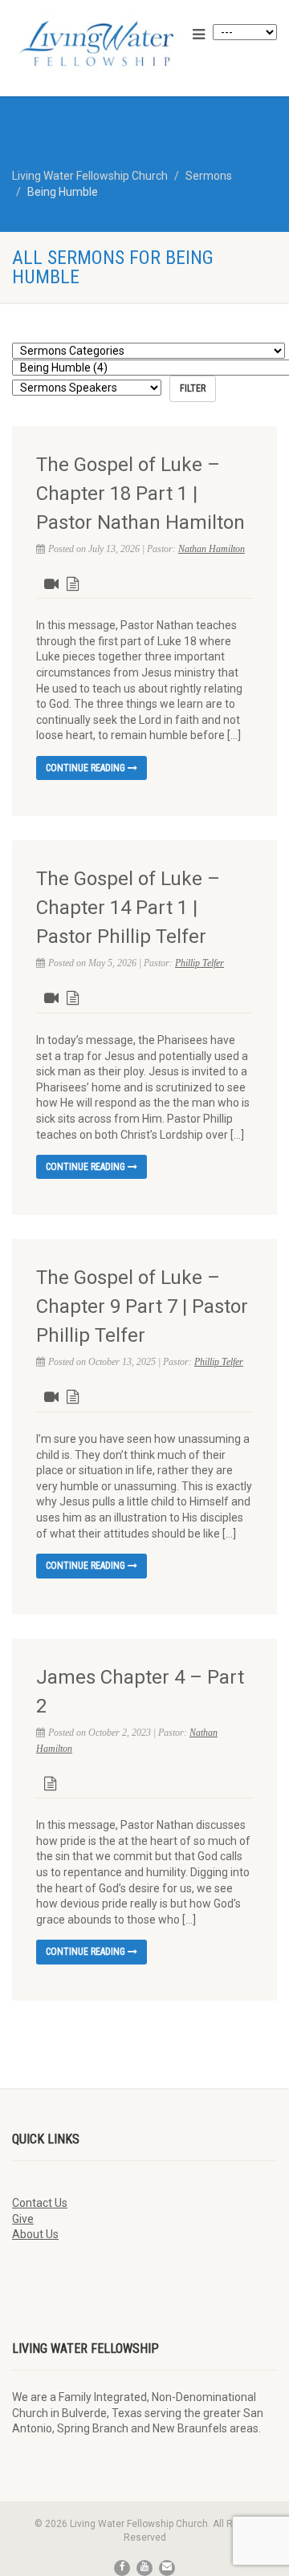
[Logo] (96, 43)
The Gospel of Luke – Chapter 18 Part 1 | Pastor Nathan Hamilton (140, 494)
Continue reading (87, 768)
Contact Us (40, 2203)
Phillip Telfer (199, 963)
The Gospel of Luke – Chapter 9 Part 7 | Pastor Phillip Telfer (142, 1306)
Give (23, 2219)
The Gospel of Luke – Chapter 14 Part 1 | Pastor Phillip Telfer (128, 908)
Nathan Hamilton (212, 549)
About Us (35, 2234)
